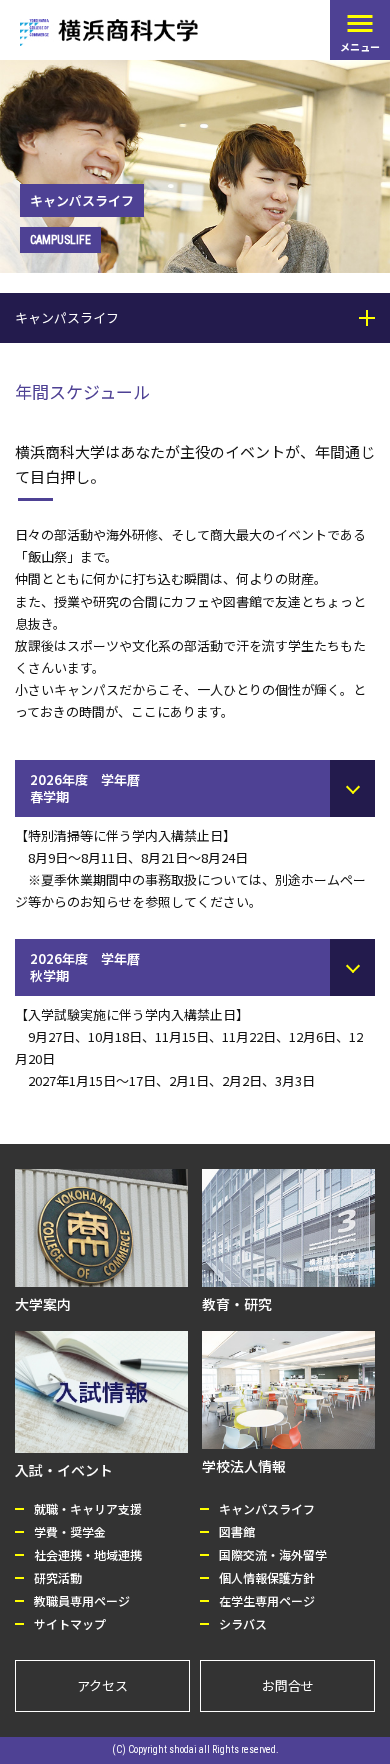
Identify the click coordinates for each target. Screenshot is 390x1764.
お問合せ (288, 1685)
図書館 (237, 1531)
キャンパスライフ (267, 1508)
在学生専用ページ (267, 1600)
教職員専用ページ (82, 1600)
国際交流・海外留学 (273, 1554)
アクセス (102, 1685)
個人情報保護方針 (267, 1577)
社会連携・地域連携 (88, 1554)
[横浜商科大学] (109, 32)
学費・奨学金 (70, 1531)
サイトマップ (70, 1623)
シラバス (243, 1623)
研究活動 (58, 1577)
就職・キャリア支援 (88, 1508)
